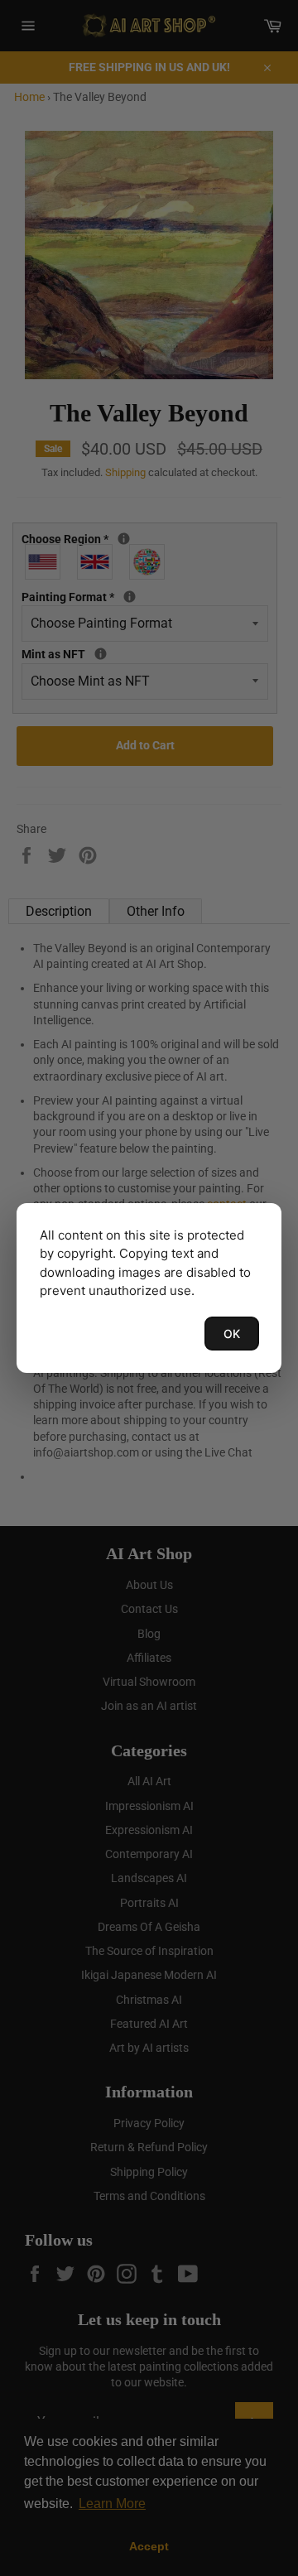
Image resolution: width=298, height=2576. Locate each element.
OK (232, 1334)
